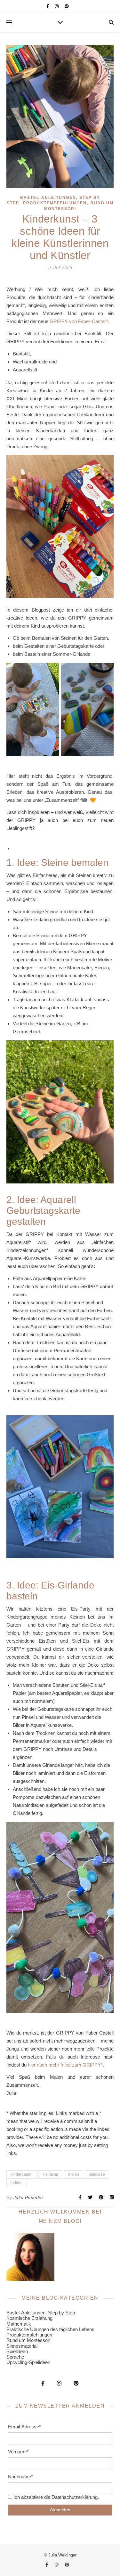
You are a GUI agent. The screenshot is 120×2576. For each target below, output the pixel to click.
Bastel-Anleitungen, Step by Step (41, 2313)
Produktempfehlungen (55, 203)
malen (74, 2174)
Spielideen (17, 2351)
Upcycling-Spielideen (28, 2362)
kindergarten (22, 2174)
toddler (17, 2183)
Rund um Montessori (28, 2340)
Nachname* (20, 2477)
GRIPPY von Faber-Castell (78, 321)
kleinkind (50, 2174)
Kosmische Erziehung (29, 2318)
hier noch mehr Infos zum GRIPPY (64, 2065)
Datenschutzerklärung (75, 2497)
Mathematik (19, 2324)
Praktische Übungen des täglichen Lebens (50, 2329)
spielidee (97, 2174)
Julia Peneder (28, 2198)
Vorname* (18, 2452)
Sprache (15, 2357)
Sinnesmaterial (22, 2346)
